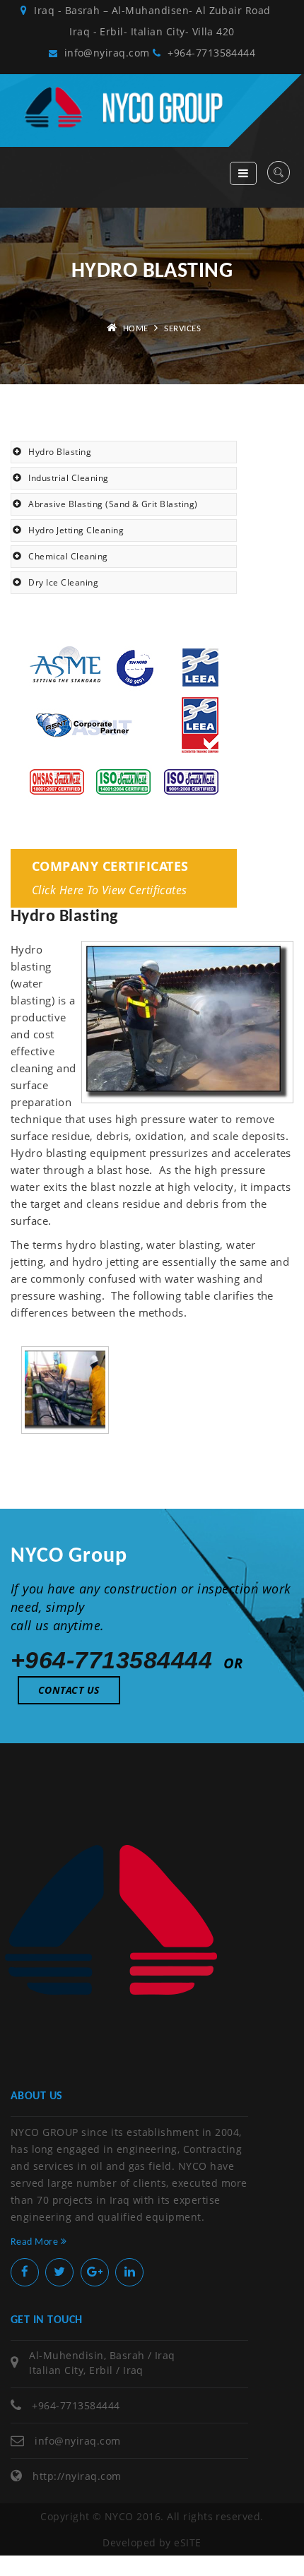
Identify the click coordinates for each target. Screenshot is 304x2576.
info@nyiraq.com (105, 53)
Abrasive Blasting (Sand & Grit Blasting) (113, 504)
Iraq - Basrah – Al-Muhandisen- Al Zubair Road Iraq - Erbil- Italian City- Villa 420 (157, 21)
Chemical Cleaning (68, 556)
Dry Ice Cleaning (63, 582)
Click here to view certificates (110, 890)
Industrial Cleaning (68, 478)
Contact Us (69, 1690)
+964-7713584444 (210, 53)
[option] (65, 1390)
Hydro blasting (60, 452)
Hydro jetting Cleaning (76, 530)
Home (136, 329)
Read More (36, 2242)
